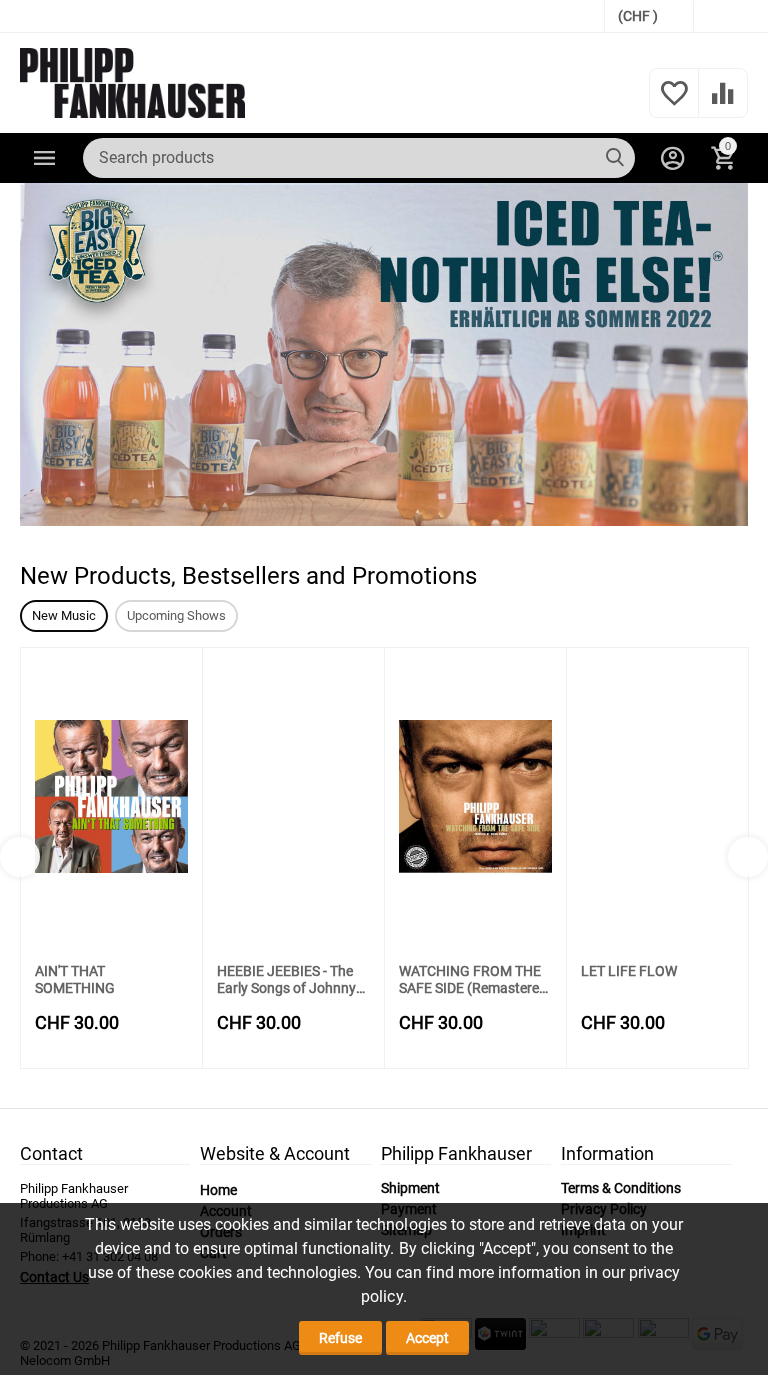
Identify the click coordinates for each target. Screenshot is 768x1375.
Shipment (410, 1188)
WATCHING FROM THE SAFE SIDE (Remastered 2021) (473, 980)
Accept (427, 1338)
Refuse (340, 1338)
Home (218, 1190)
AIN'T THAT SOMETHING (75, 979)
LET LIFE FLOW (629, 971)
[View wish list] (674, 104)
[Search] (615, 158)
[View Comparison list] (723, 104)
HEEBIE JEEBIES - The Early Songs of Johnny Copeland (286, 980)
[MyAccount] (673, 158)
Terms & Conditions (621, 1188)
